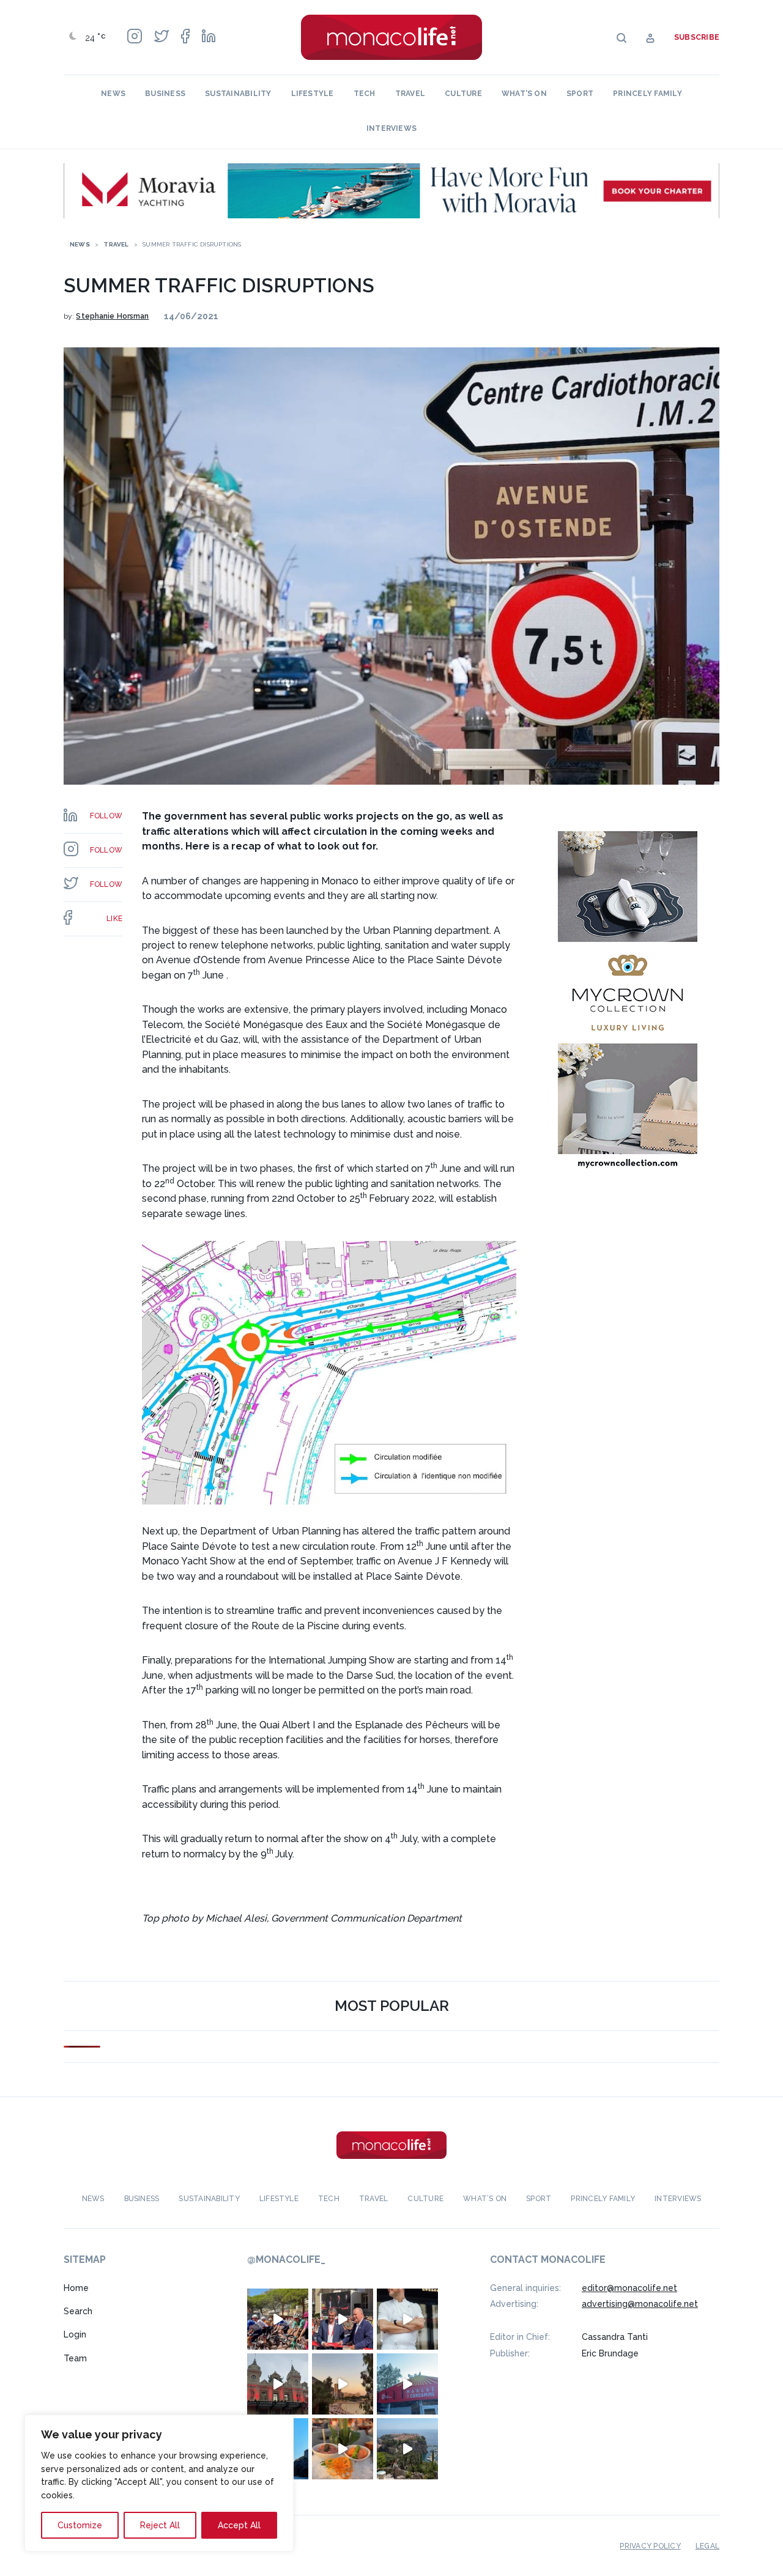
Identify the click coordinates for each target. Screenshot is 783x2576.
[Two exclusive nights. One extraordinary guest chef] (407, 2319)
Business (165, 94)
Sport (580, 94)
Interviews (391, 128)
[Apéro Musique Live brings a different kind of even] (407, 2384)
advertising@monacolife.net (640, 2304)
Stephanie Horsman (112, 316)
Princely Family (648, 94)
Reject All (160, 2525)
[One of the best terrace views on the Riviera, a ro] (343, 2449)
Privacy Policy (650, 2546)
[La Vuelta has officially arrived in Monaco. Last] (278, 2384)
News (113, 94)
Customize (80, 2525)
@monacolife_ (286, 2260)
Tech (365, 94)
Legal (707, 2546)
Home (76, 2288)
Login (75, 2335)
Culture (463, 94)
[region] (159, 2483)
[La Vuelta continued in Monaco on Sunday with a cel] (278, 2319)
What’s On (524, 94)
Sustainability (238, 94)
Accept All (239, 2525)
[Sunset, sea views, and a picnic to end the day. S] (343, 2384)
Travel (410, 94)
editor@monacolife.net (629, 2288)
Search (78, 2311)
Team (75, 2358)
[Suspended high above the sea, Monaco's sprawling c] (407, 2449)
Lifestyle (313, 94)
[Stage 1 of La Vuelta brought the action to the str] (343, 2319)
